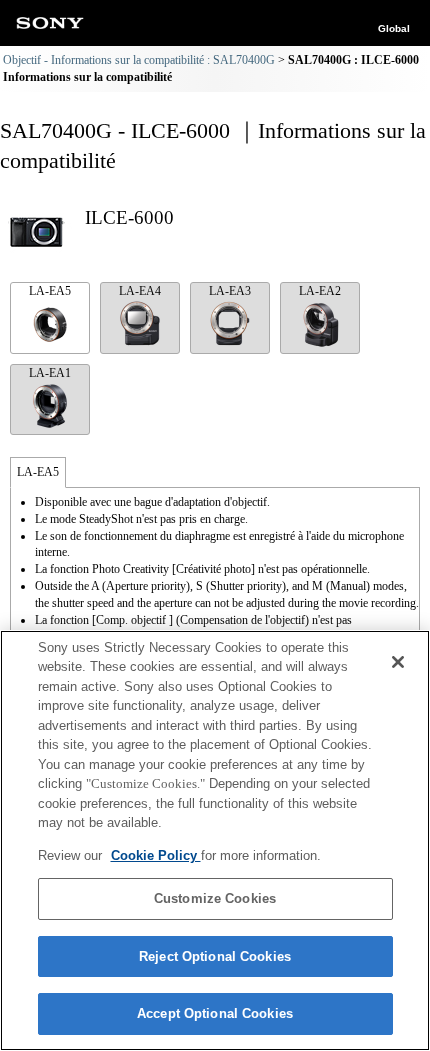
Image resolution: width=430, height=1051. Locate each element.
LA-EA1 (50, 373)
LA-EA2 (320, 291)
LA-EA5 (50, 291)
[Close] (398, 662)
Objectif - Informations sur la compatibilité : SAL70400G (139, 60)
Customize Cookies (215, 898)
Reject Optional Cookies (215, 956)
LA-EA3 (230, 291)
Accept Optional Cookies (215, 1013)
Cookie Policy (156, 855)
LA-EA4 (140, 291)
